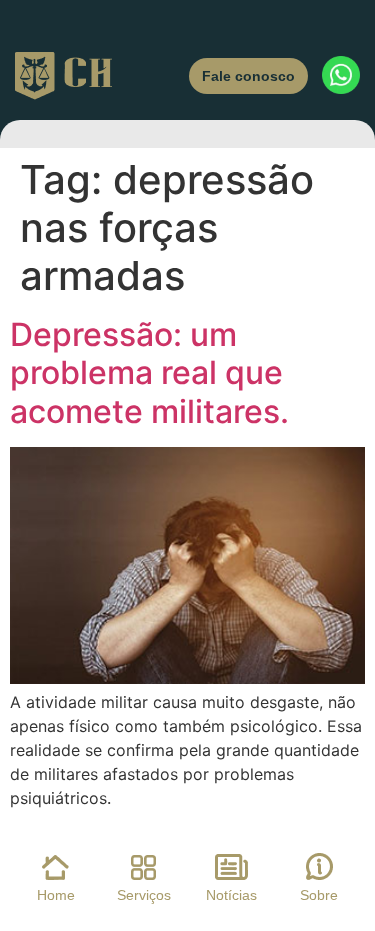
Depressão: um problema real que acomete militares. (149, 373)
